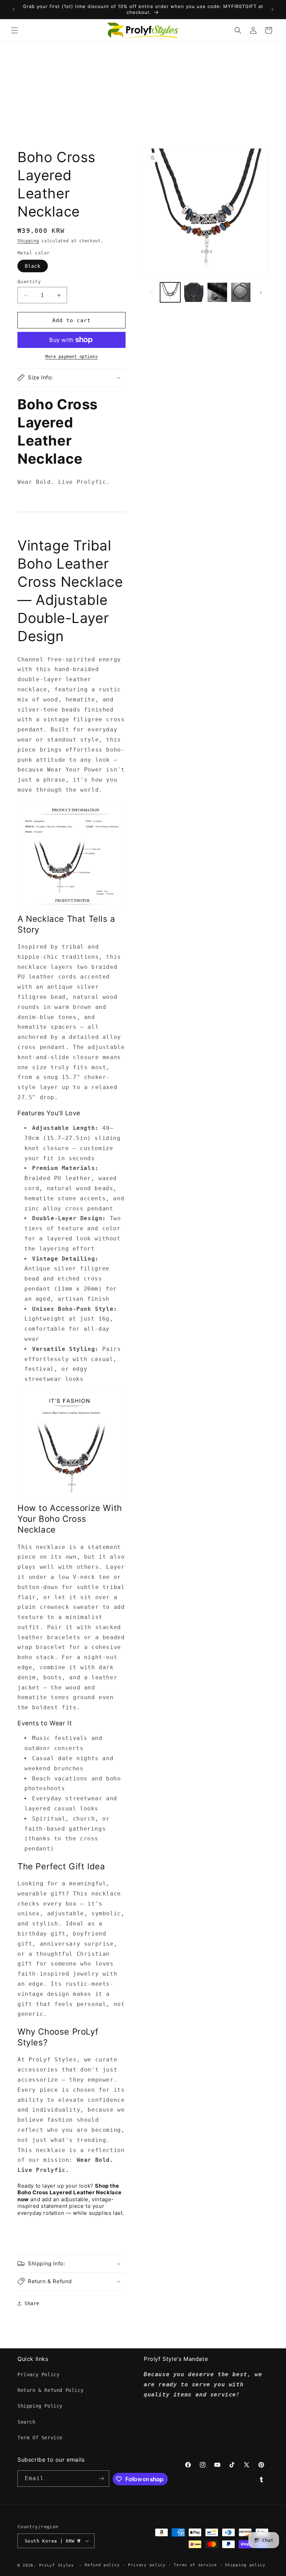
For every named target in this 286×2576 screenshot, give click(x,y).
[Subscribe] (101, 2479)
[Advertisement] (143, 94)
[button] (15, 30)
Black (33, 266)
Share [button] (32, 2303)
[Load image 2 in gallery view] (194, 292)
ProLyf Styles (57, 2565)
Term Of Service (40, 2438)
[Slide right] (261, 292)
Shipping (28, 241)
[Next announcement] (272, 9)
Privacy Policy (38, 2374)
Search (27, 2422)
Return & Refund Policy (50, 2390)
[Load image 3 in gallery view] (217, 292)
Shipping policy (245, 2565)
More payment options (71, 357)
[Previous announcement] (14, 9)
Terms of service (195, 2565)
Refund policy (102, 2565)
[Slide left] (151, 292)
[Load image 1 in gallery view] (170, 292)
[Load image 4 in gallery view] (241, 292)
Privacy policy (147, 2565)
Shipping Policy (40, 2406)
